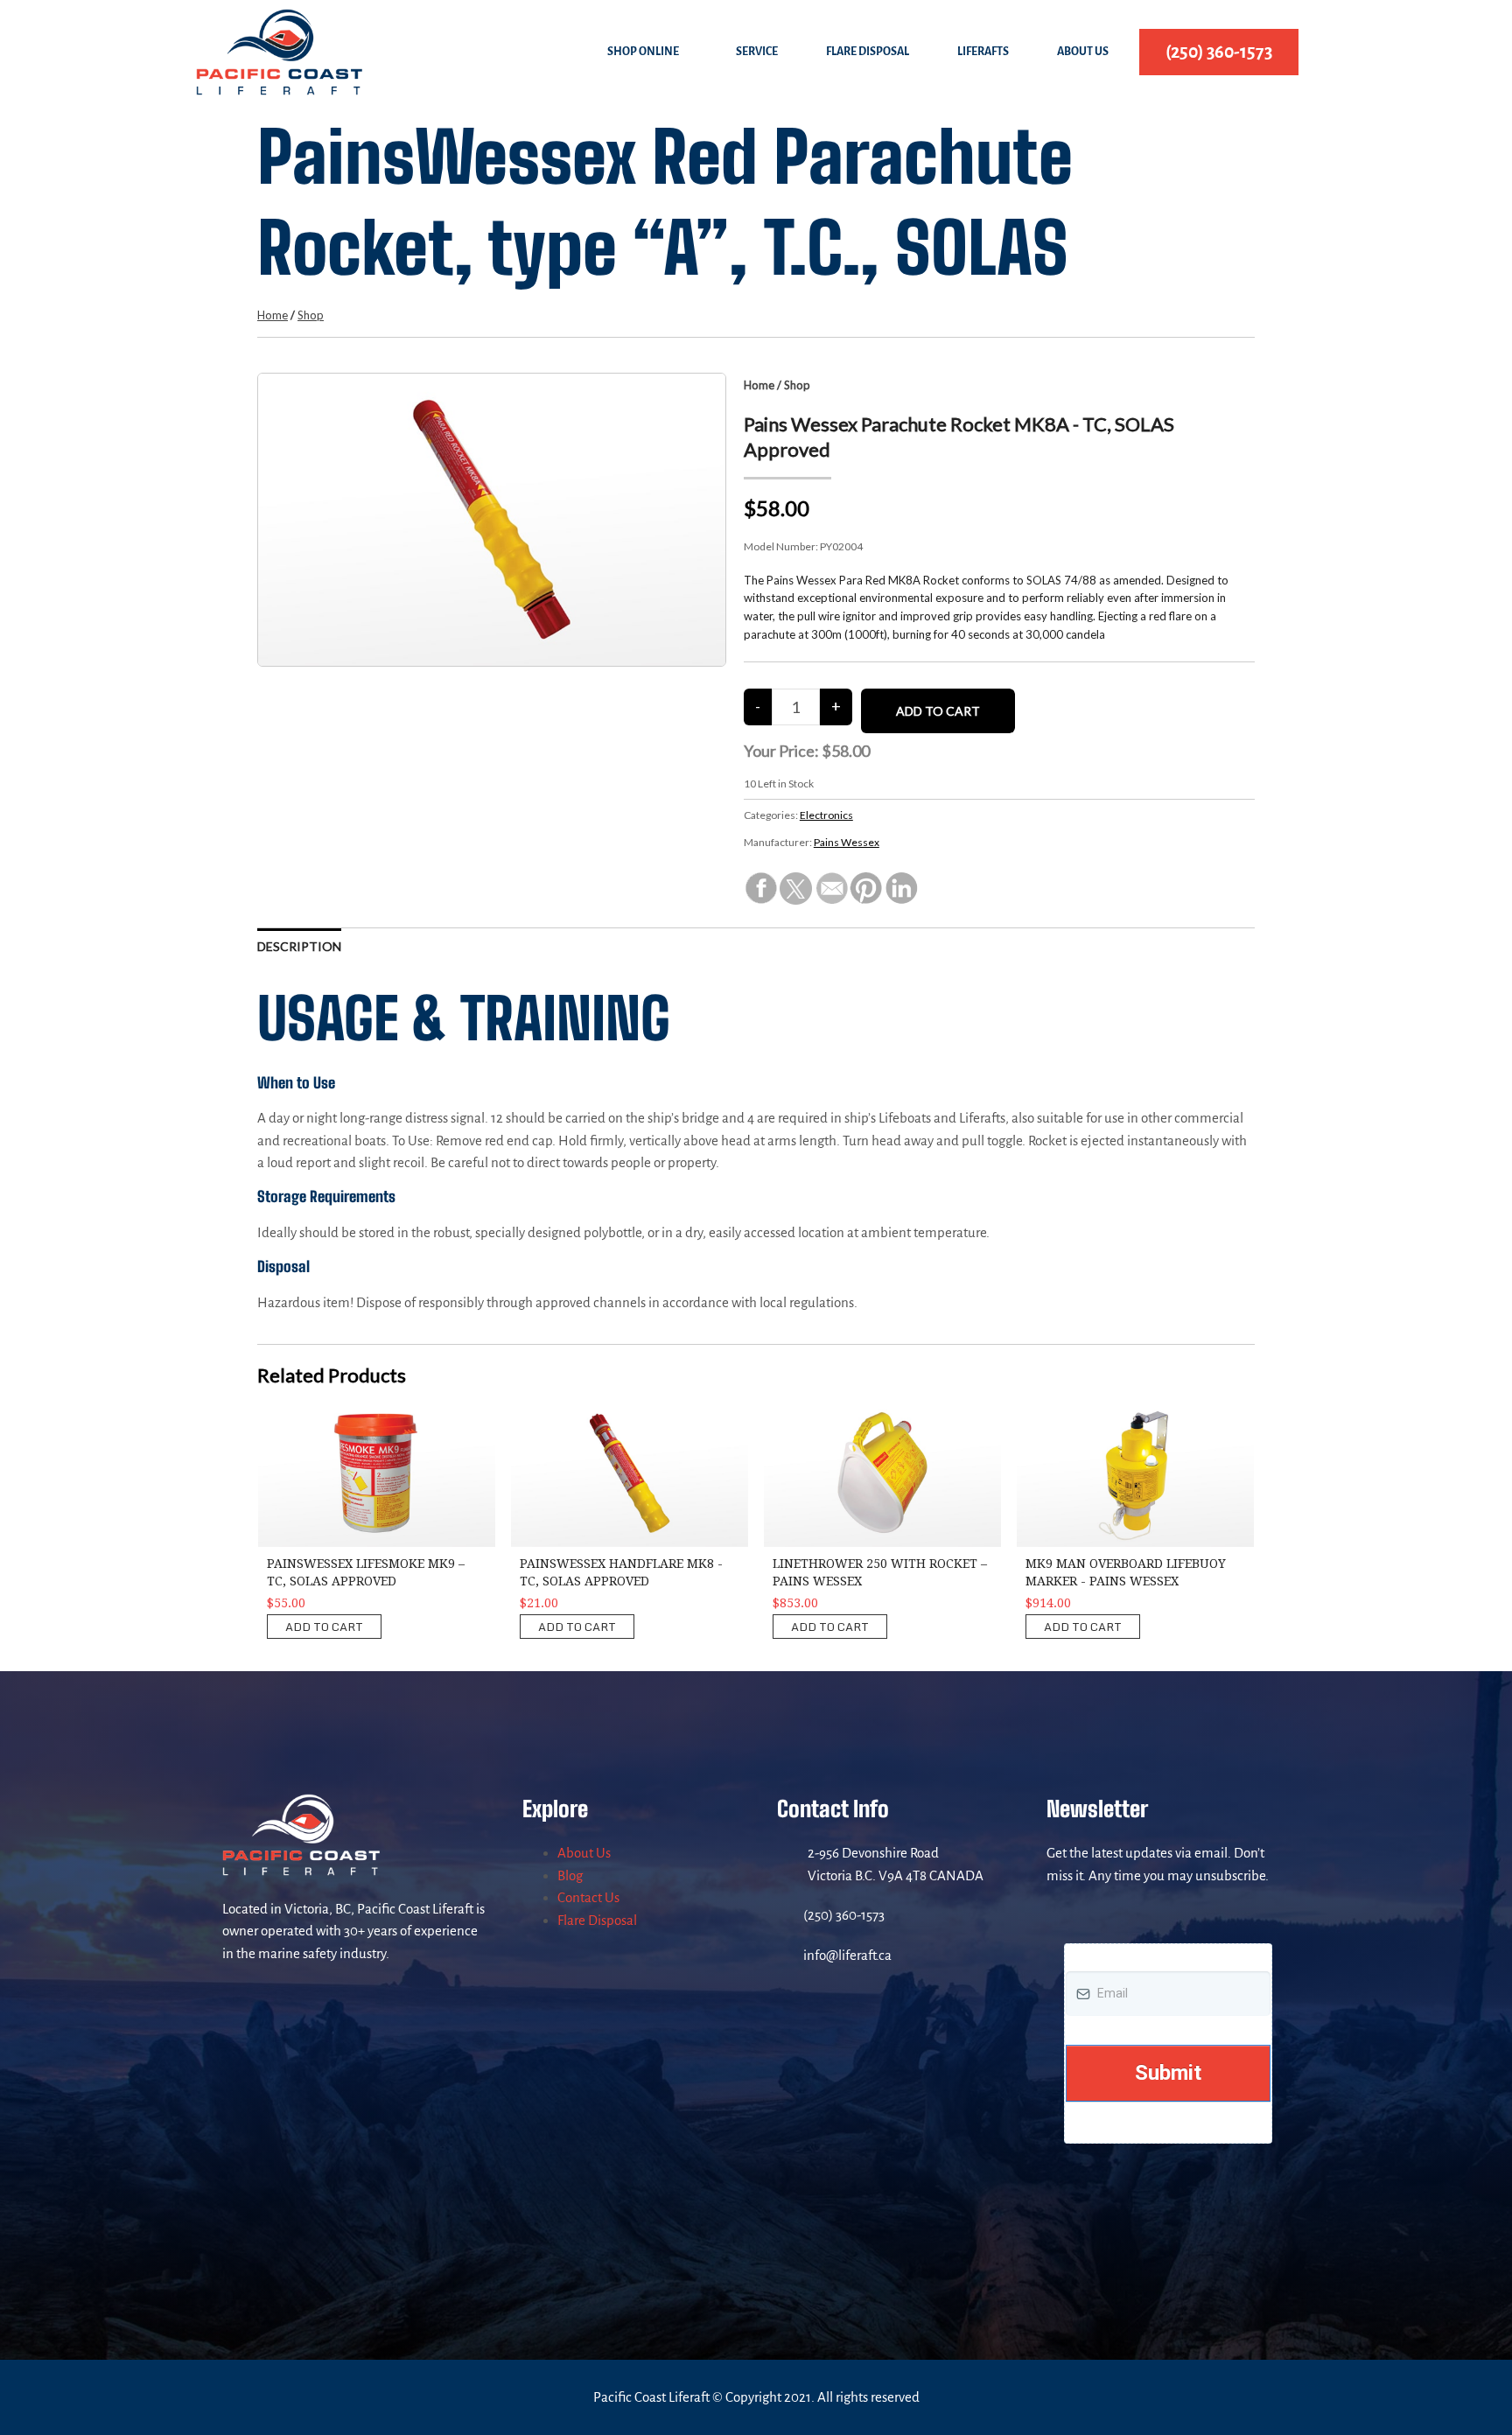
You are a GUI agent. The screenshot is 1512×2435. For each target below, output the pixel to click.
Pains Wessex (847, 842)
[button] (647, 52)
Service (757, 52)
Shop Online (643, 52)
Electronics (826, 815)
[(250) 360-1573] (786, 1915)
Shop (311, 315)
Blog (570, 1875)
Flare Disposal (868, 52)
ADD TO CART (324, 1627)
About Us (1083, 52)
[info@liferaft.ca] (786, 1956)
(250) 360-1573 (844, 1915)
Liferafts (983, 52)
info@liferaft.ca (847, 1955)
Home (273, 315)
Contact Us (588, 1897)
